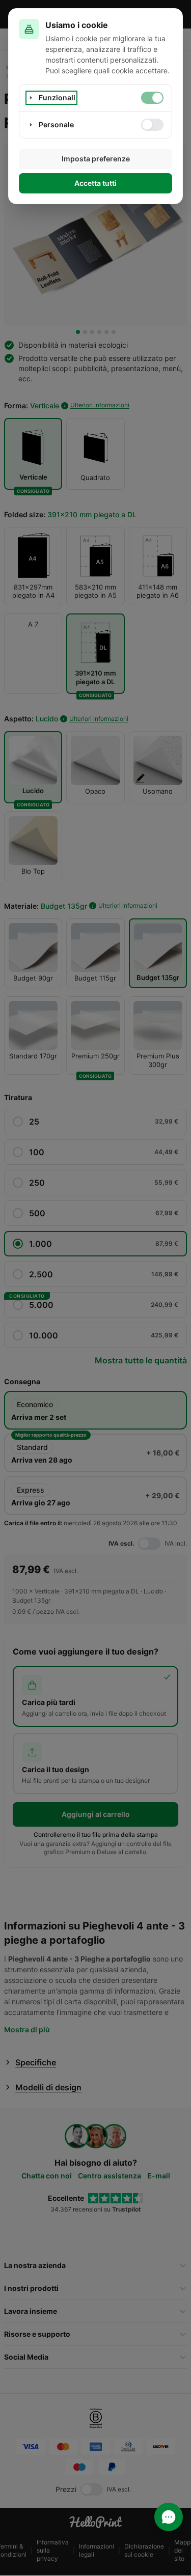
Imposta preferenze (96, 159)
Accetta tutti (95, 183)
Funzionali (57, 97)
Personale (56, 124)
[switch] (152, 98)
